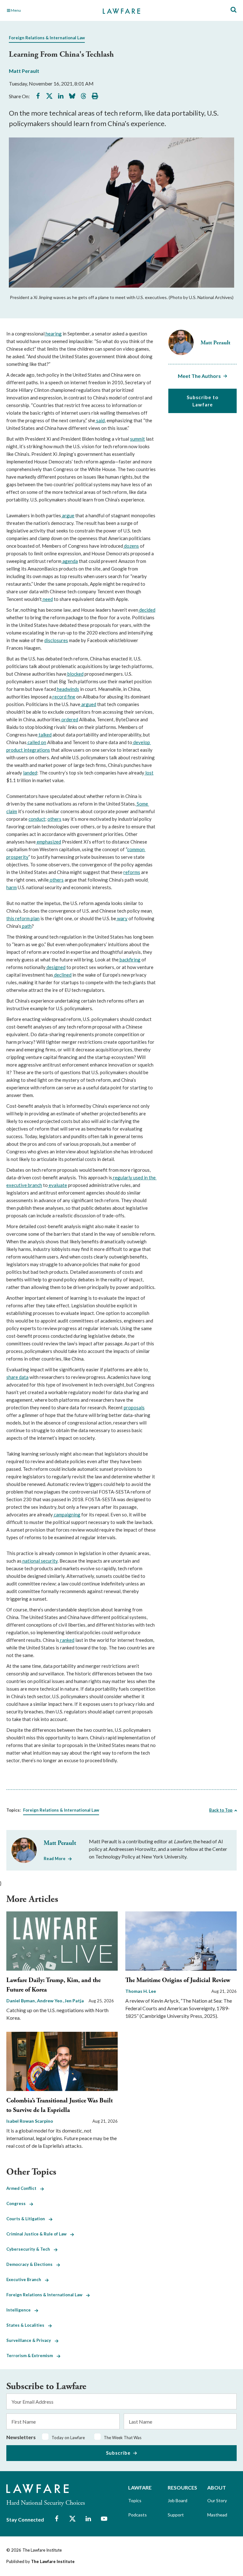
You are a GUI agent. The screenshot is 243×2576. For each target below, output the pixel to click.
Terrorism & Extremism (31, 2356)
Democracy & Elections (31, 2264)
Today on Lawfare (68, 2438)
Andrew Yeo (50, 2001)
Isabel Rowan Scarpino (30, 2121)
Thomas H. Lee (141, 1991)
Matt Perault (24, 71)
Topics (135, 2500)
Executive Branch (26, 2280)
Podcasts (137, 2515)
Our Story (217, 2500)
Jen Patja (74, 2001)
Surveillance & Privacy (31, 2340)
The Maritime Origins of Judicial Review (178, 1980)
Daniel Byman (21, 2001)
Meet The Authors (199, 376)
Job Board (178, 2500)
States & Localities (27, 2325)
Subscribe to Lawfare (202, 401)
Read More (55, 1859)
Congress (18, 2203)
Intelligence (20, 2310)
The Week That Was (123, 2438)
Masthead (217, 2515)
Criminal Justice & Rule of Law (38, 2234)
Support (176, 2515)
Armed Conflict (23, 2188)
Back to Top (221, 1810)
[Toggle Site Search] (234, 10)
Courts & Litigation (28, 2219)
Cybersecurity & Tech (30, 2249)
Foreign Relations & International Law (47, 38)
